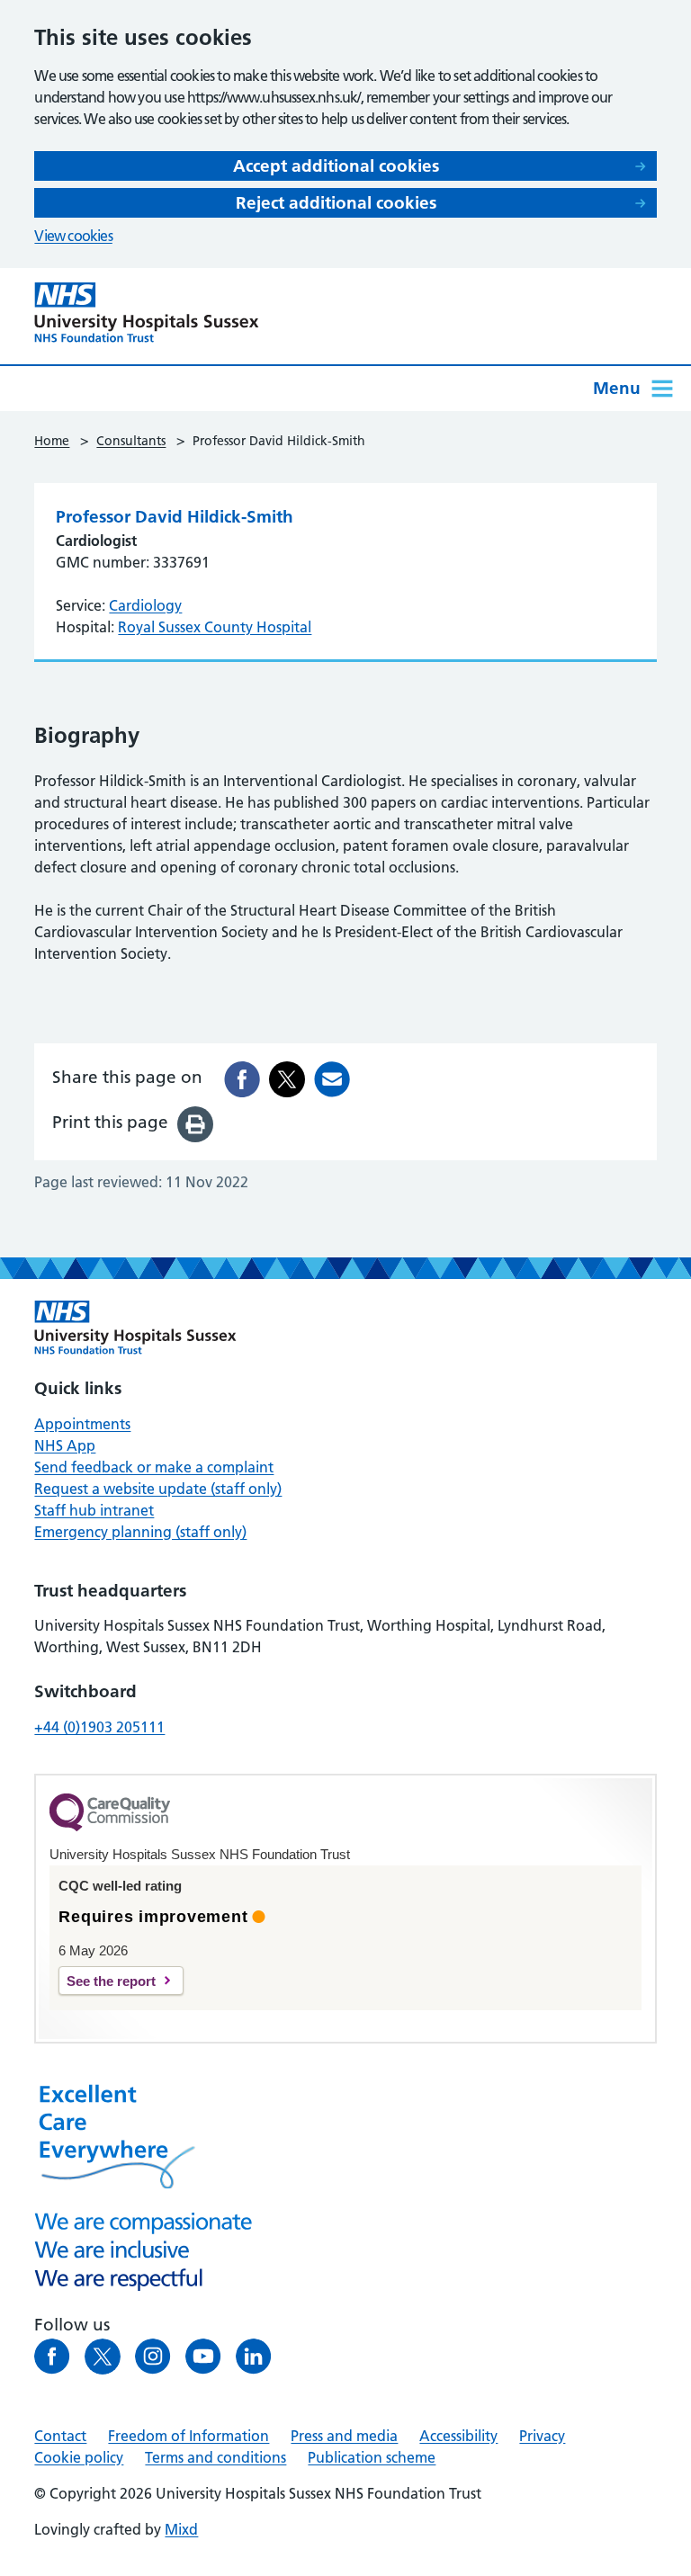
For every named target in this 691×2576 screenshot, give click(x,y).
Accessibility (458, 2436)
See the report (111, 1981)
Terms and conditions (215, 2457)
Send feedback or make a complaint (154, 1467)
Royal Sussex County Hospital (215, 627)
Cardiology (145, 605)
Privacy (542, 2436)
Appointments (82, 1424)
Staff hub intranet (94, 1510)
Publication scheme (372, 2457)
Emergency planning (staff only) (140, 1532)
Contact (60, 2436)
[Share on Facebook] (242, 1079)
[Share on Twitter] (287, 1079)
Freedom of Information (188, 2436)
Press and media (344, 2436)
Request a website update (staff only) (158, 1489)
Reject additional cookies (336, 203)
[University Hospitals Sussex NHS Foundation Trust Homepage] (147, 313)
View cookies (73, 236)
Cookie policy (79, 2457)
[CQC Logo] (110, 1827)
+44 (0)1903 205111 (99, 1727)
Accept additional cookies (336, 166)
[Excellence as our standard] (135, 1328)
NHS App (65, 1445)
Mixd (181, 2529)
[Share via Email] (332, 1079)
